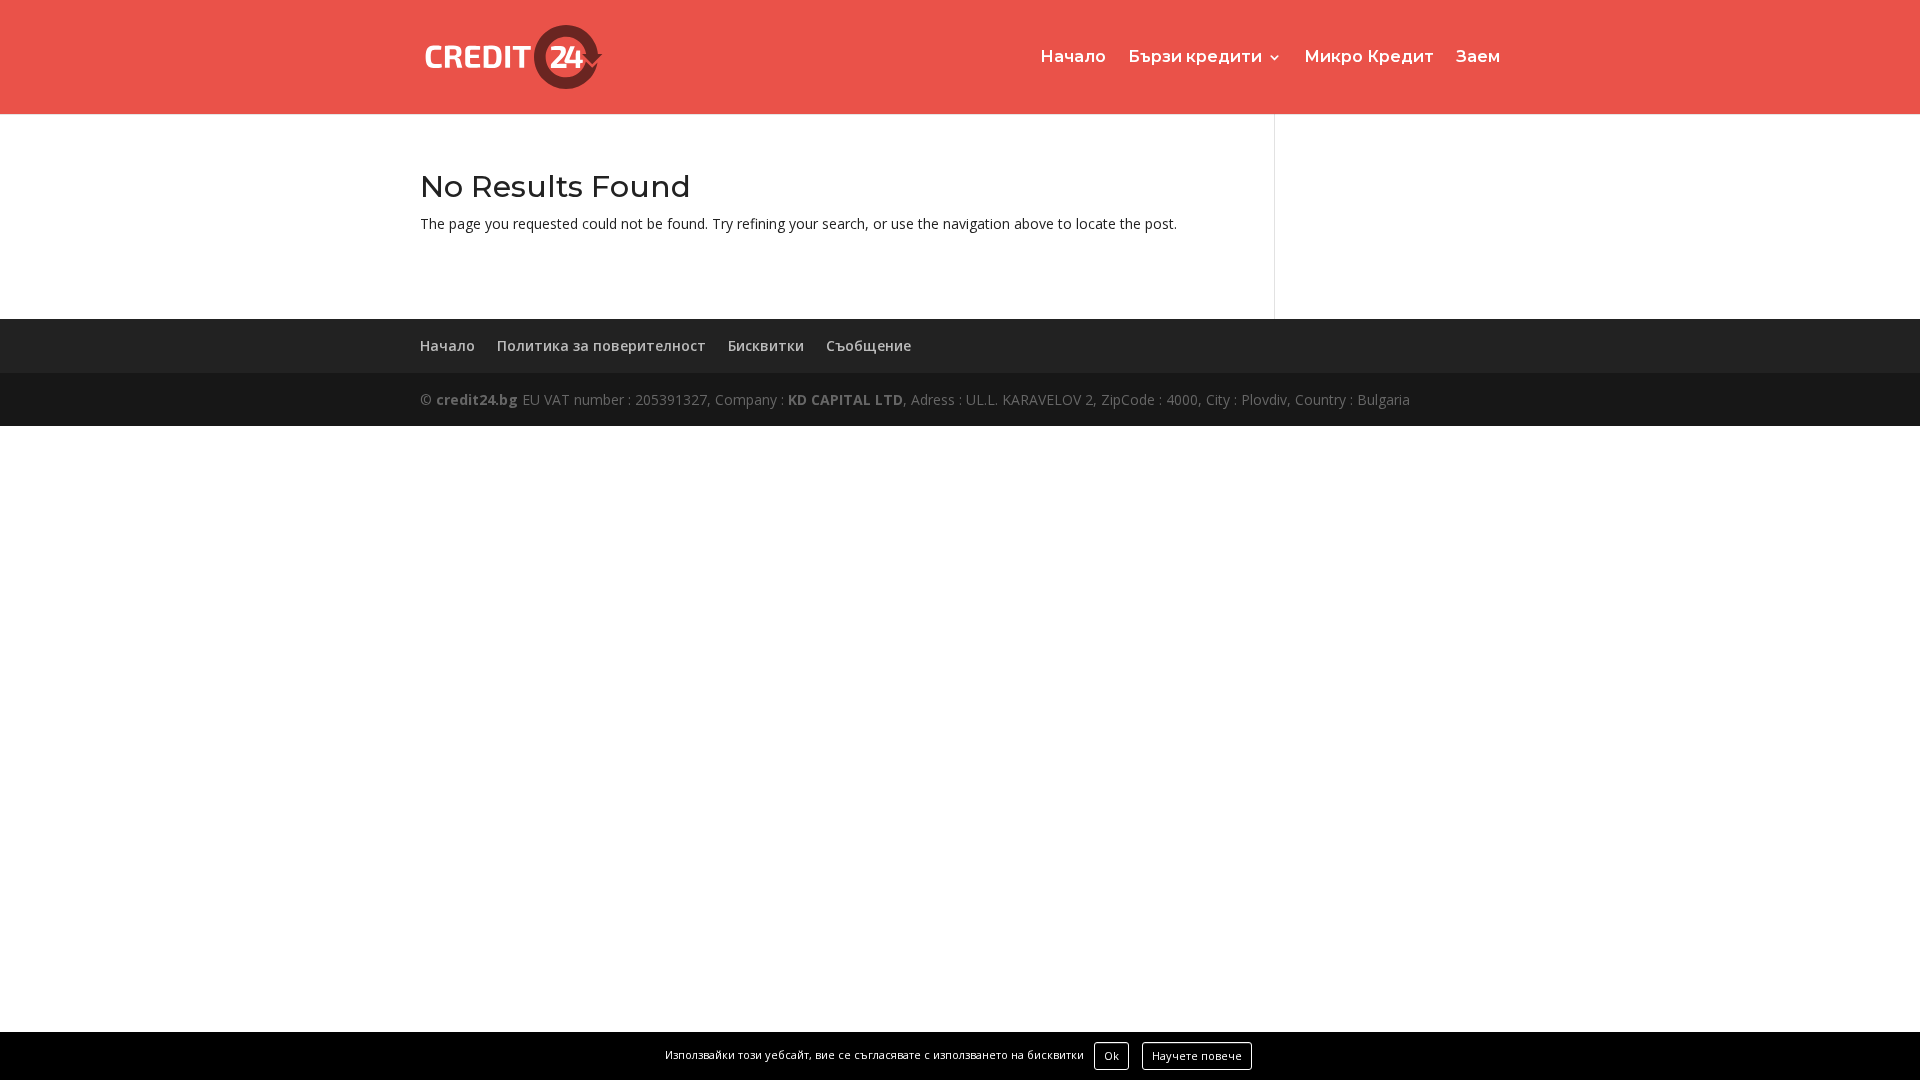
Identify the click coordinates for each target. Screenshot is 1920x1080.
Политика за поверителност (601, 345)
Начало (1073, 58)
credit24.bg (477, 399)
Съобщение (868, 345)
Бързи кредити (1195, 58)
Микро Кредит (1369, 58)
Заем (1478, 58)
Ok (1111, 1055)
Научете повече (1197, 1055)
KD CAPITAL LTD (845, 399)
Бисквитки (766, 345)
